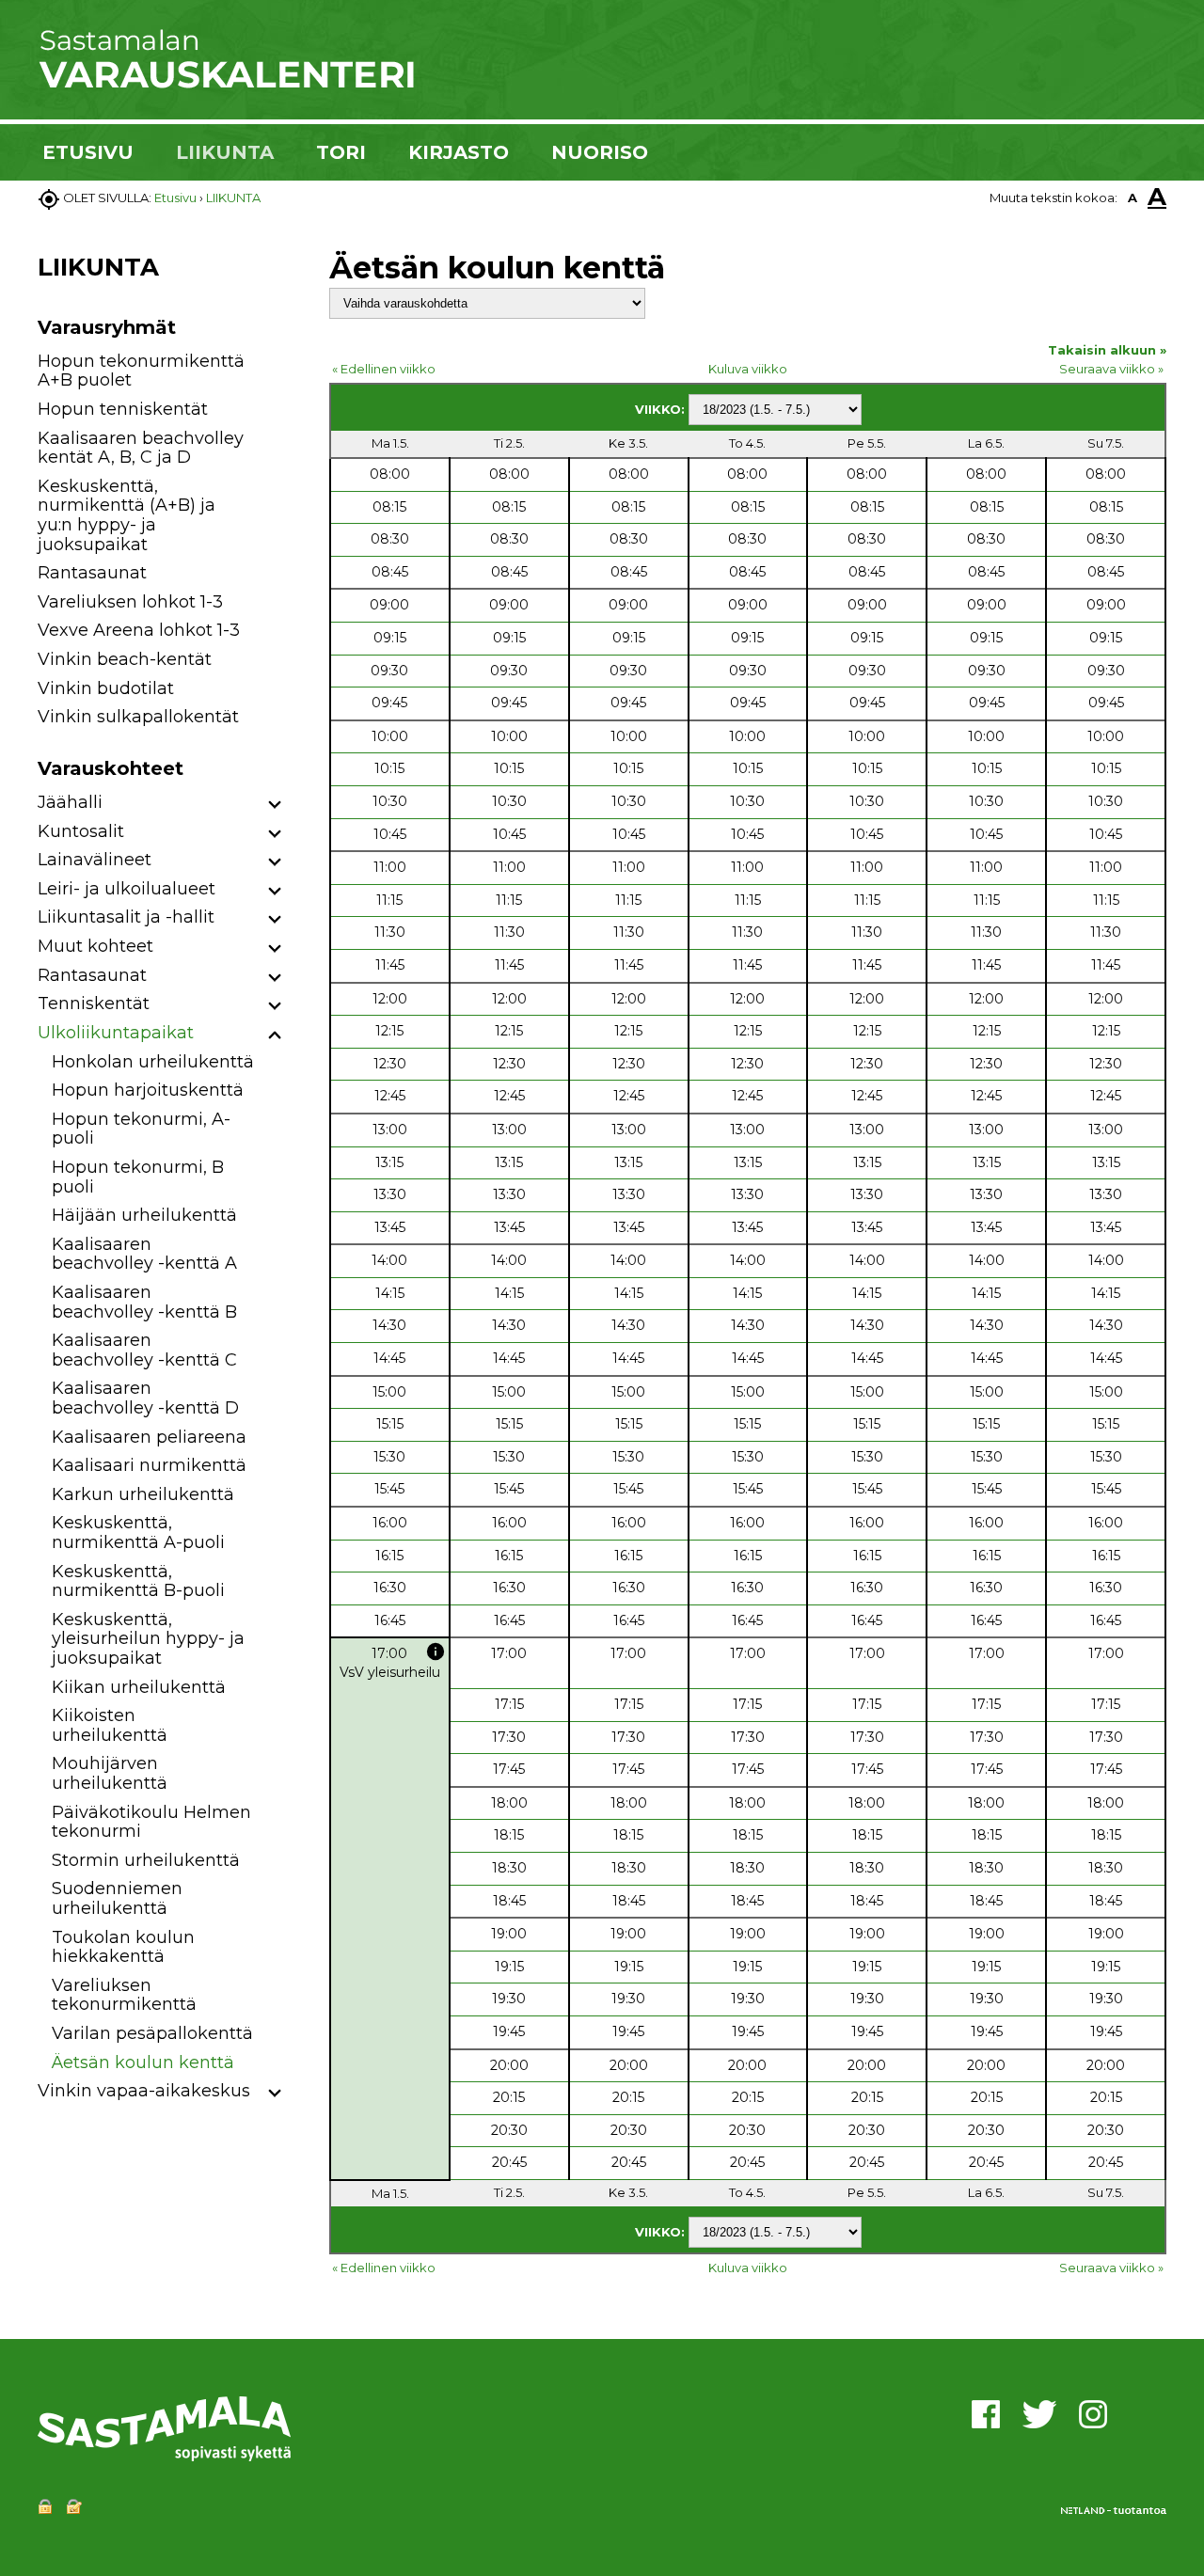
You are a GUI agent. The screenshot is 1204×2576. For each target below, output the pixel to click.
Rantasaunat (92, 573)
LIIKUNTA (225, 152)
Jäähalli (70, 802)
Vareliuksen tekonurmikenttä (124, 1995)
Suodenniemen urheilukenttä (117, 1898)
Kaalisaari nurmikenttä (149, 1465)
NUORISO (600, 152)
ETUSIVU (88, 152)
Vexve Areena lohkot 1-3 (139, 630)
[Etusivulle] (226, 85)
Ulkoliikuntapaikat (116, 1033)
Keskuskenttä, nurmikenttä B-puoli (138, 1581)
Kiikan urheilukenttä (139, 1687)
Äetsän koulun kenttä (143, 2062)
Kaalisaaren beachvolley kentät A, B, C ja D (141, 448)
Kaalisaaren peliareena (149, 1437)
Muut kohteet (95, 946)
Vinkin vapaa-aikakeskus (144, 2091)
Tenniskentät (94, 1004)
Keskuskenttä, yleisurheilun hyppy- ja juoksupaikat (148, 1639)
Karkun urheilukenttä (143, 1494)
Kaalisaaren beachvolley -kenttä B (144, 1302)
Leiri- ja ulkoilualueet (127, 889)
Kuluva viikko (748, 369)
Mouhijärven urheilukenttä (110, 1773)
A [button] (1133, 198)
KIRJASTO (459, 152)
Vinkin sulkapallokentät (138, 717)
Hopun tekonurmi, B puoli (138, 1177)
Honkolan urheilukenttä (153, 1062)
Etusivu (175, 198)
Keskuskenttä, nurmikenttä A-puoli (138, 1533)
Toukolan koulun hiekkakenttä (123, 1947)
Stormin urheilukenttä (146, 1860)
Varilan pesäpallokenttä (152, 2033)
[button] (275, 806)
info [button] (436, 1651)
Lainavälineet (95, 860)
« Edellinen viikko (384, 369)
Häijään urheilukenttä (144, 1215)
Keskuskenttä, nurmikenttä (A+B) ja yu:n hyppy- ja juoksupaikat (127, 515)
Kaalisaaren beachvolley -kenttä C (144, 1350)
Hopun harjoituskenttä (148, 1090)
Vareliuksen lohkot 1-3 (130, 602)
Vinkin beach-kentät (125, 659)
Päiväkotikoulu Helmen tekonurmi (151, 1822)
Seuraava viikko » (1111, 369)
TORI (341, 152)
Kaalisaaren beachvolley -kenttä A (144, 1254)
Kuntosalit (81, 831)
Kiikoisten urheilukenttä (110, 1725)
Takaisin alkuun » (1107, 350)
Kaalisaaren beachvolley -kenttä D (145, 1398)
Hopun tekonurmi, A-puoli (141, 1129)
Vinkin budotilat (106, 688)
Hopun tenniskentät (123, 409)
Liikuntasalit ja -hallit (126, 917)
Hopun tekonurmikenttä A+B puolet (141, 371)
